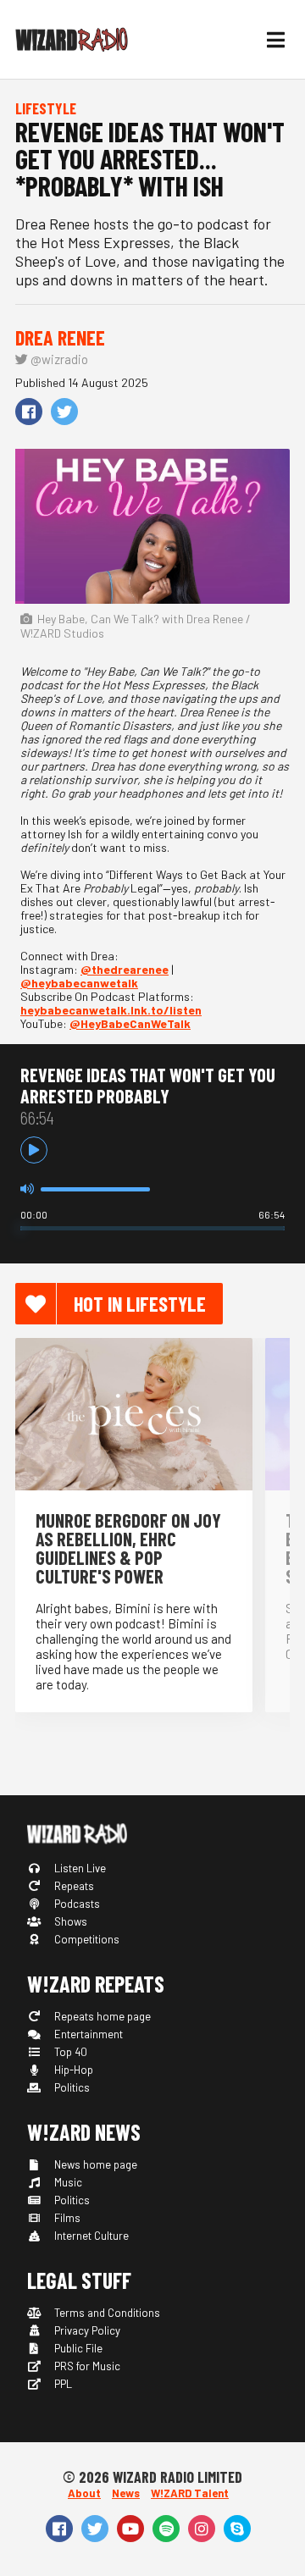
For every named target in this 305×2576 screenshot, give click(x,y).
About (84, 2493)
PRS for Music (86, 2366)
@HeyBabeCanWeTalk (130, 1023)
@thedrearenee (125, 969)
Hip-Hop (72, 2070)
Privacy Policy (86, 2330)
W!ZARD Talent (190, 2493)
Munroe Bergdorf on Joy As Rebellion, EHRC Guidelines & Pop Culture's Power (128, 1548)
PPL (62, 2384)
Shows (69, 1921)
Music (67, 2182)
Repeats (73, 1886)
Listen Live (79, 1868)
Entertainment (87, 2034)
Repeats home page (101, 2016)
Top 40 (69, 2052)
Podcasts (76, 1904)
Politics (71, 2087)
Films (66, 2218)
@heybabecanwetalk (79, 983)
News (126, 2493)
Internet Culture (90, 2236)
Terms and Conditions (106, 2313)
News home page (94, 2164)
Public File (77, 2348)
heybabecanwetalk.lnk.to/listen (111, 1010)
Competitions (86, 1939)
